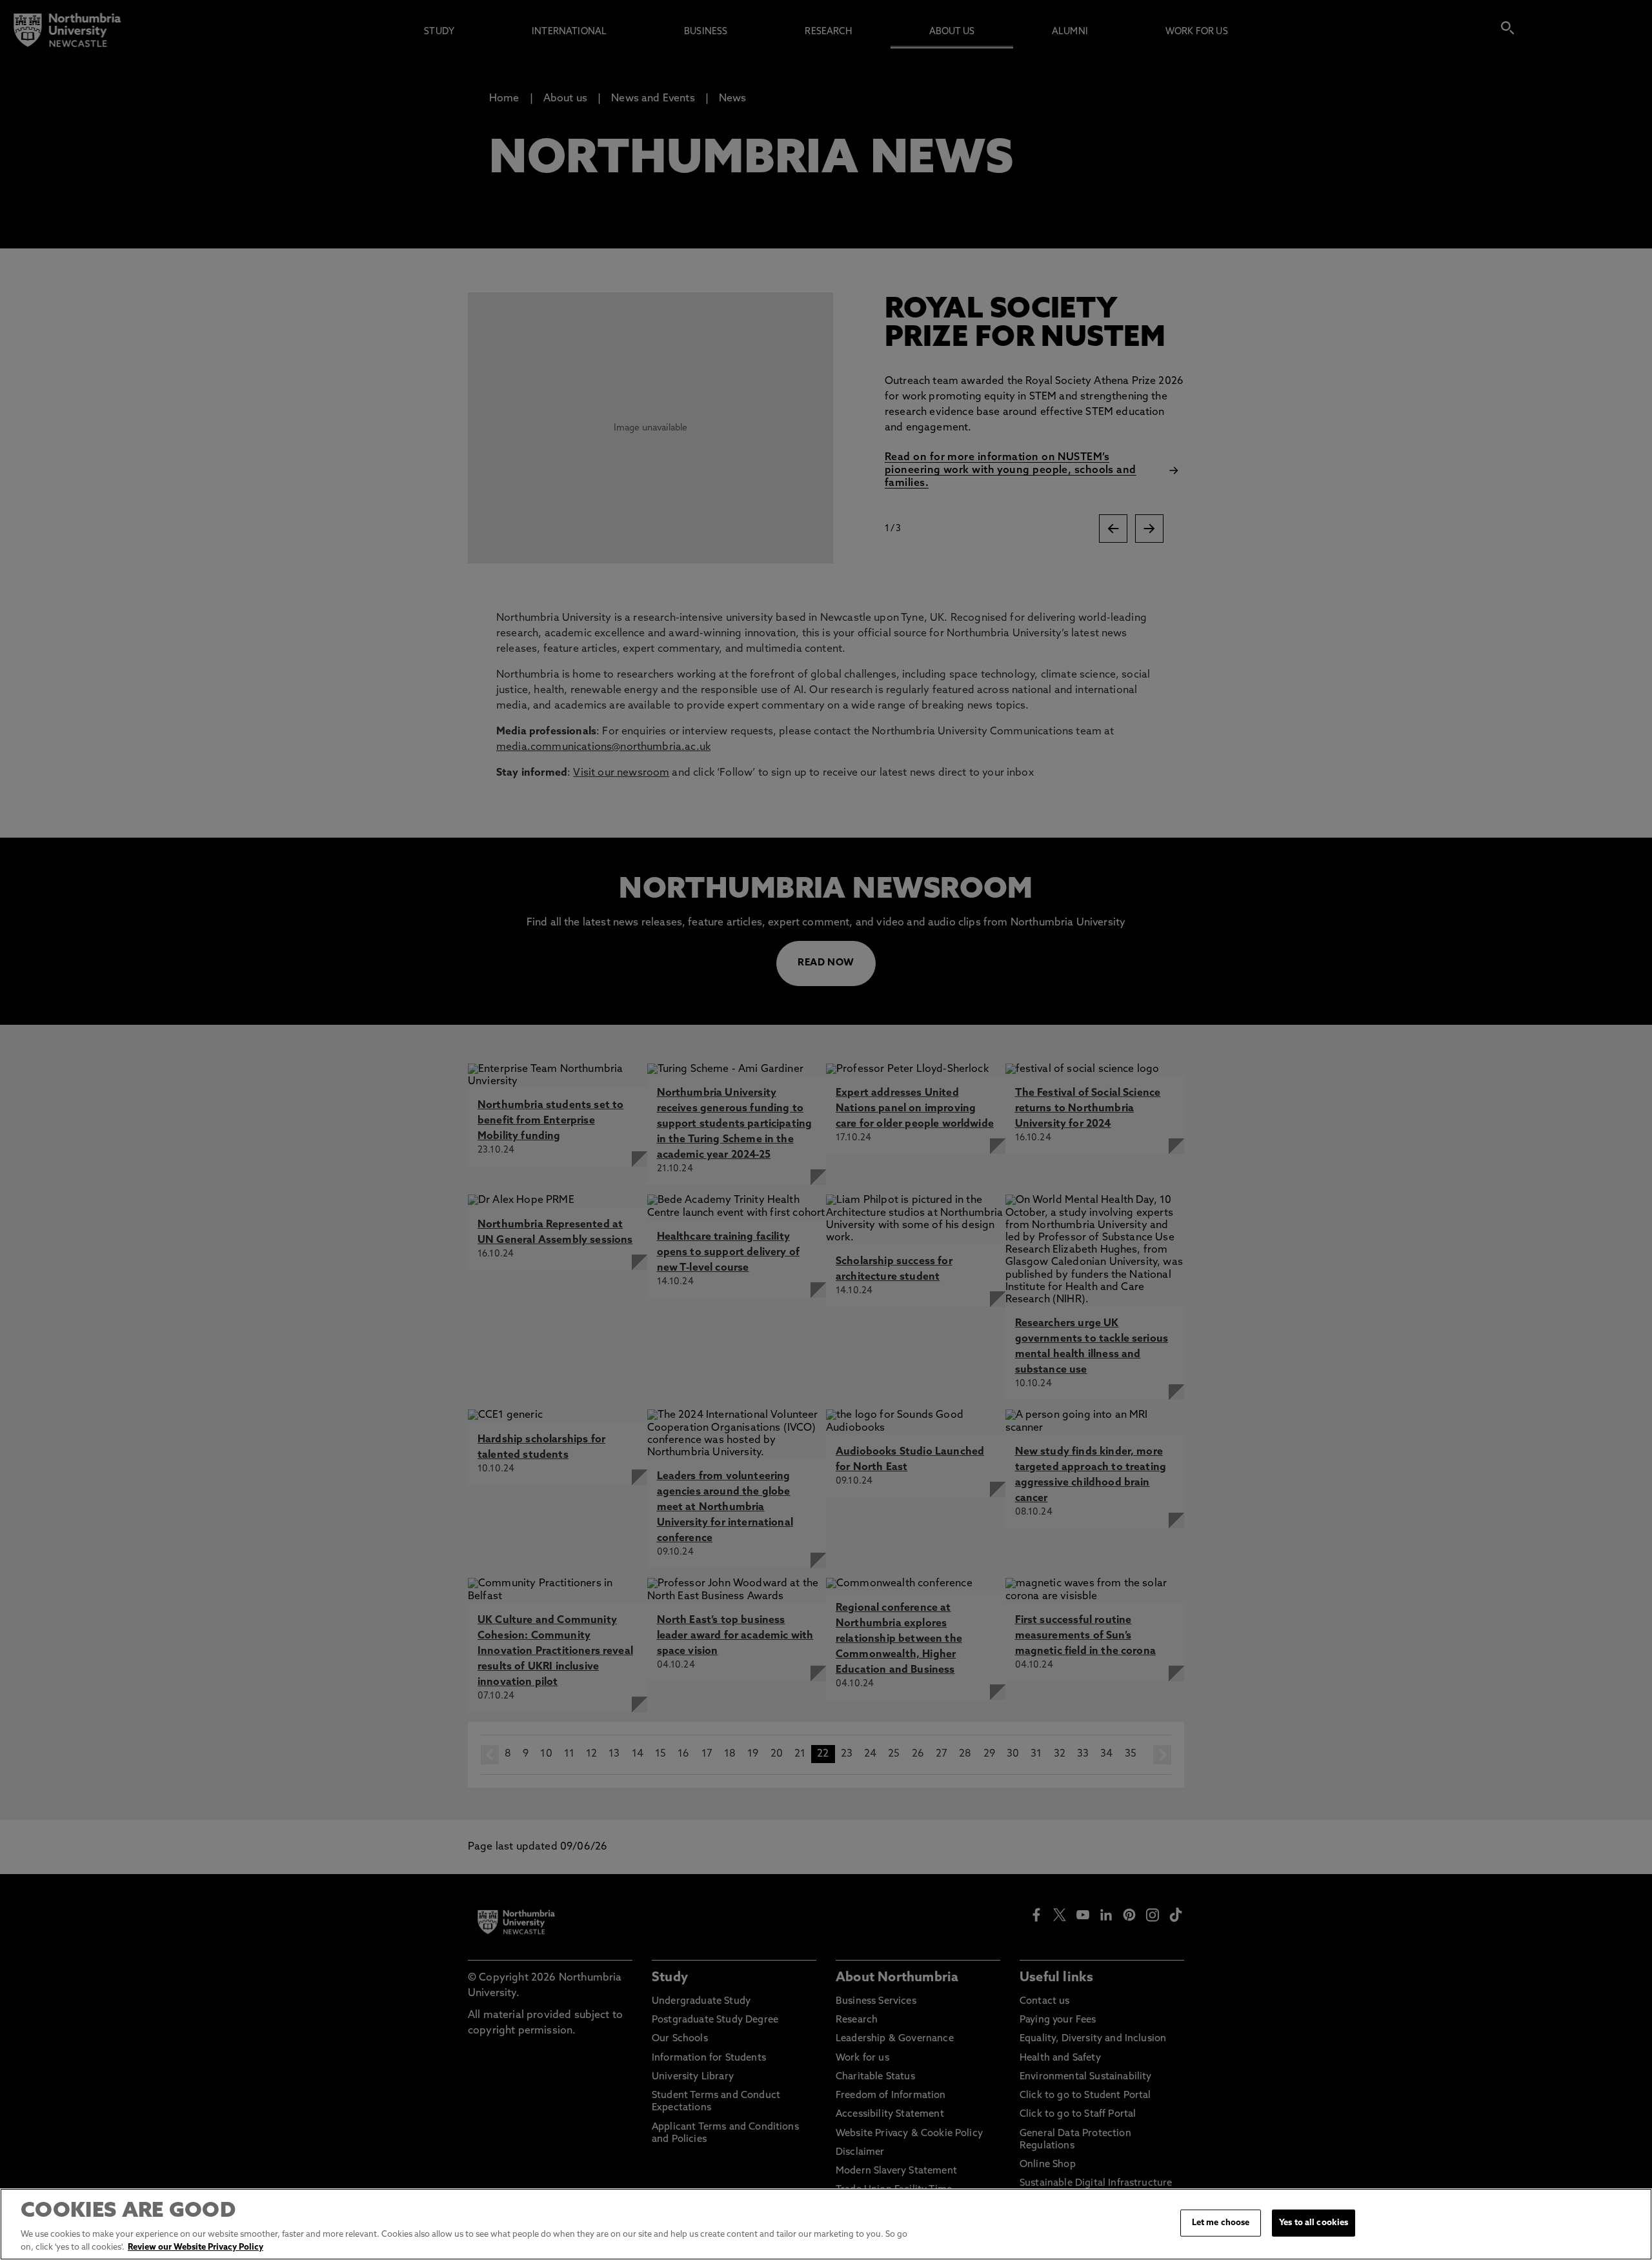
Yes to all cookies (1314, 2223)
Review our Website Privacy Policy (196, 2247)
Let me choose (1221, 2223)
